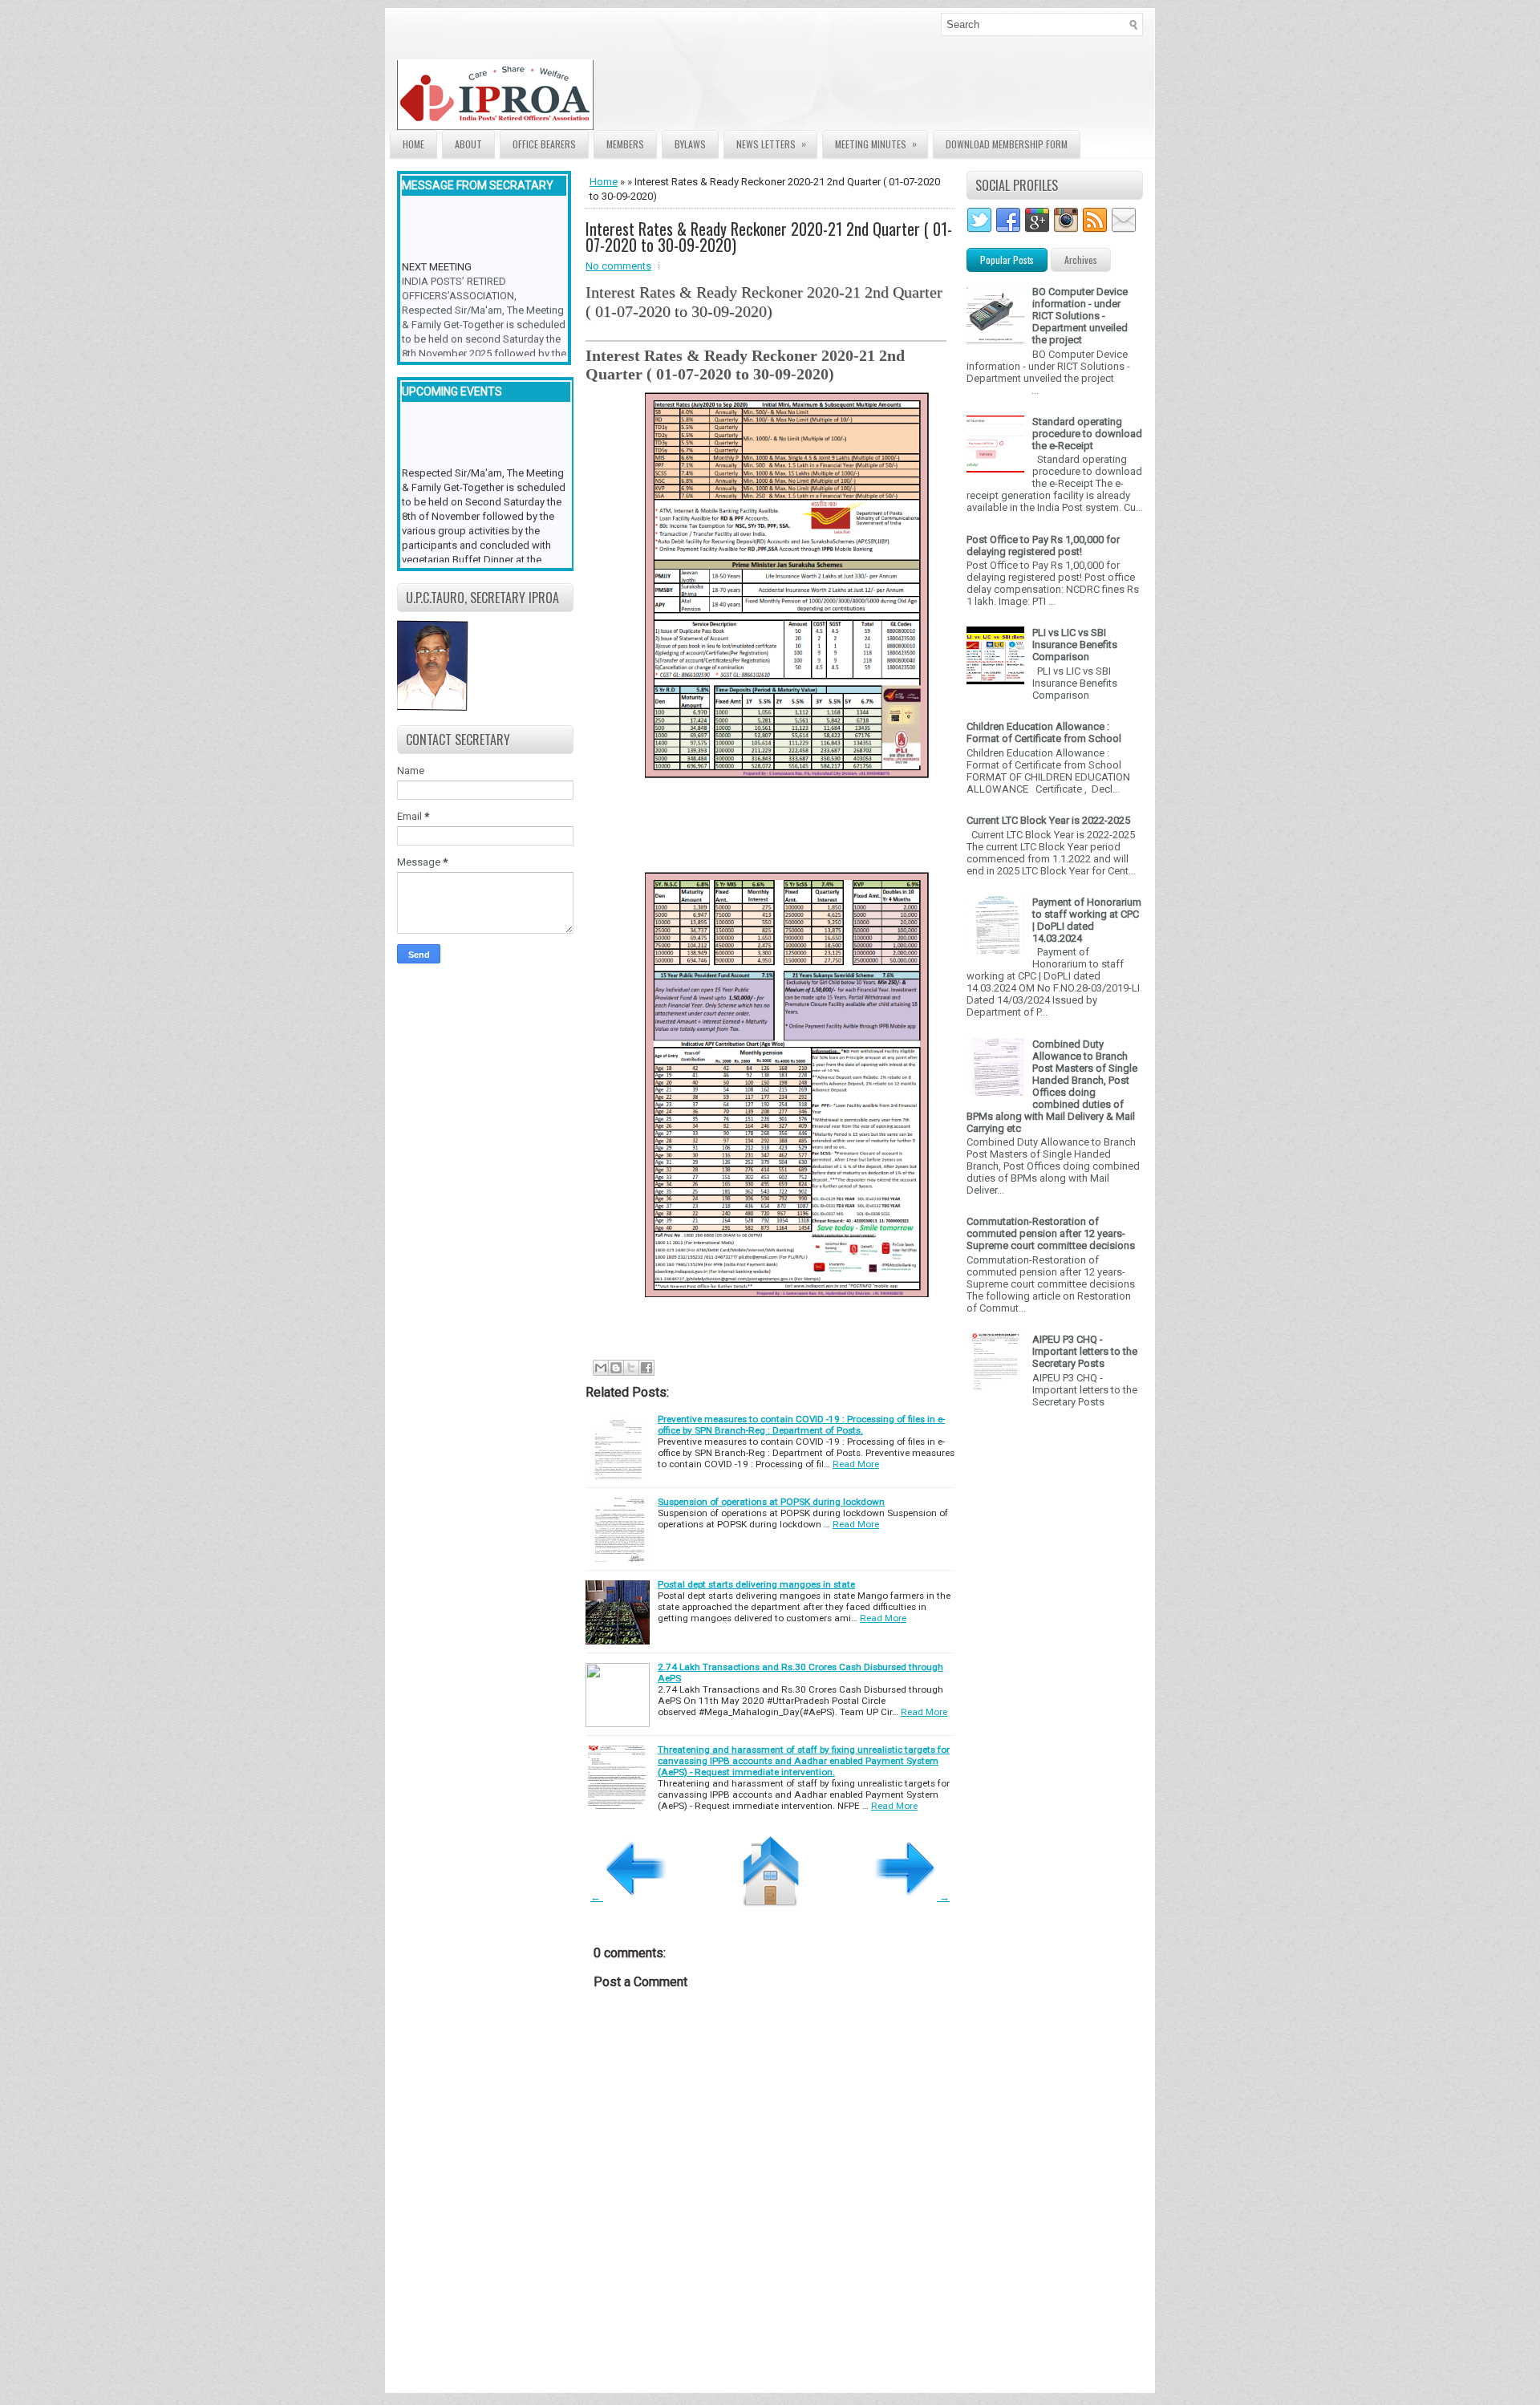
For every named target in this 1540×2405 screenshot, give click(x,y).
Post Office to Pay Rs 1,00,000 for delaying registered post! (1043, 545)
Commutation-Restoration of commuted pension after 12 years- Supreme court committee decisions (1051, 1233)
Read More (856, 1464)
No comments (618, 266)
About (468, 144)
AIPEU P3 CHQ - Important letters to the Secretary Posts (1085, 1351)
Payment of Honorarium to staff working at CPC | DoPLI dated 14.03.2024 (1087, 920)
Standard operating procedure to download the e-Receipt (1087, 434)
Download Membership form (1007, 144)
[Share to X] (631, 1368)
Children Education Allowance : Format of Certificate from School (1044, 732)
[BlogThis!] (616, 1368)
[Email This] (601, 1368)
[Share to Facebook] (646, 1368)
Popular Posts (1007, 260)
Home (413, 144)
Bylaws (690, 144)
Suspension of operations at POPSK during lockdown (771, 1502)
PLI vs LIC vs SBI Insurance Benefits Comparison (1075, 645)
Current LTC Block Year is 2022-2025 (1048, 820)
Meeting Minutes (876, 144)
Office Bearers (544, 144)
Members (625, 144)
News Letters (771, 144)
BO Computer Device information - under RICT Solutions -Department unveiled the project (1080, 316)
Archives (1081, 260)
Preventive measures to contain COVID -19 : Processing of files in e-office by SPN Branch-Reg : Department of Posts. (801, 1425)
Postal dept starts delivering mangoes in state (756, 1584)
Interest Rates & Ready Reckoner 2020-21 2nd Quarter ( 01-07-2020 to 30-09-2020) (769, 237)
